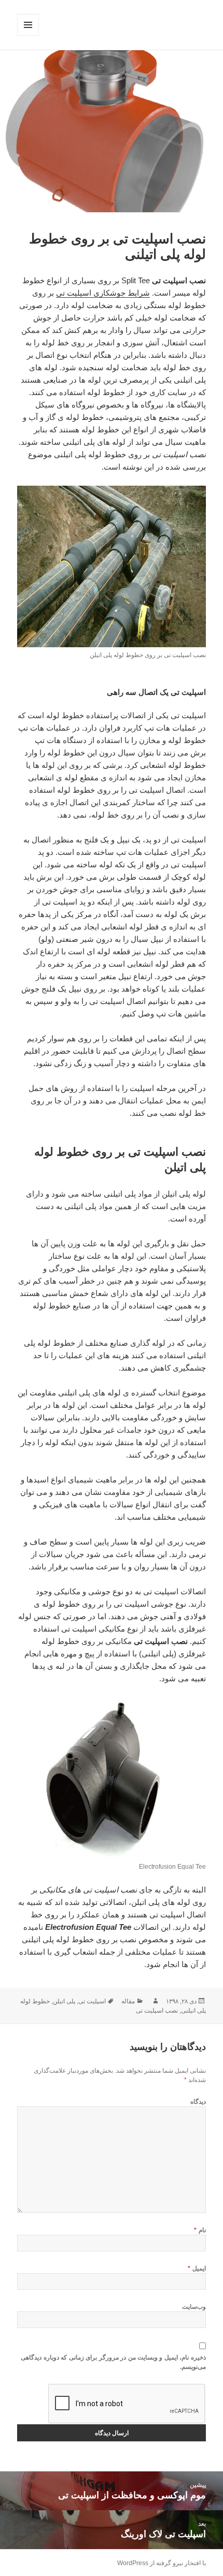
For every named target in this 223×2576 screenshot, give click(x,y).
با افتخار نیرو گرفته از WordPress (162, 2563)
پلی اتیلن (64, 2001)
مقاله (128, 2001)
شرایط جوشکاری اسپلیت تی (103, 293)
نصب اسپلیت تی (157, 2011)
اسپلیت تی (92, 2001)
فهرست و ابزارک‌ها (28, 35)
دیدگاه (198, 2102)
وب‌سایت (194, 2307)
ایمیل (197, 2268)
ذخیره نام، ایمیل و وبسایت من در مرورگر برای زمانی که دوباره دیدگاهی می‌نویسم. (113, 2362)
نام (200, 2230)
